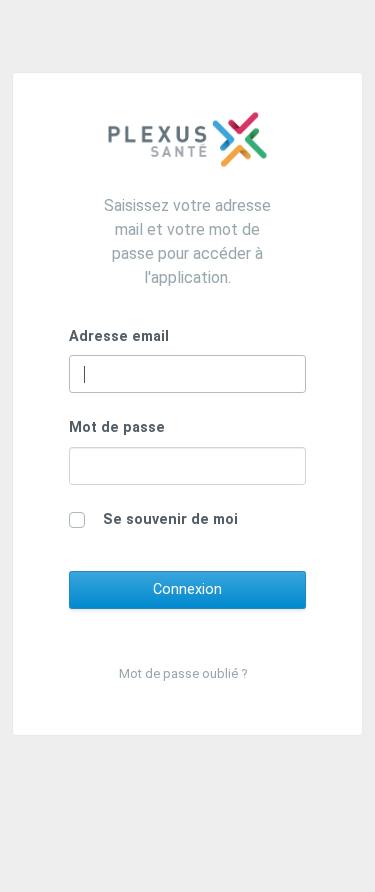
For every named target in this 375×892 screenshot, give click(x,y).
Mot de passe (117, 427)
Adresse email (119, 336)
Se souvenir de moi (170, 519)
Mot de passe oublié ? (183, 673)
